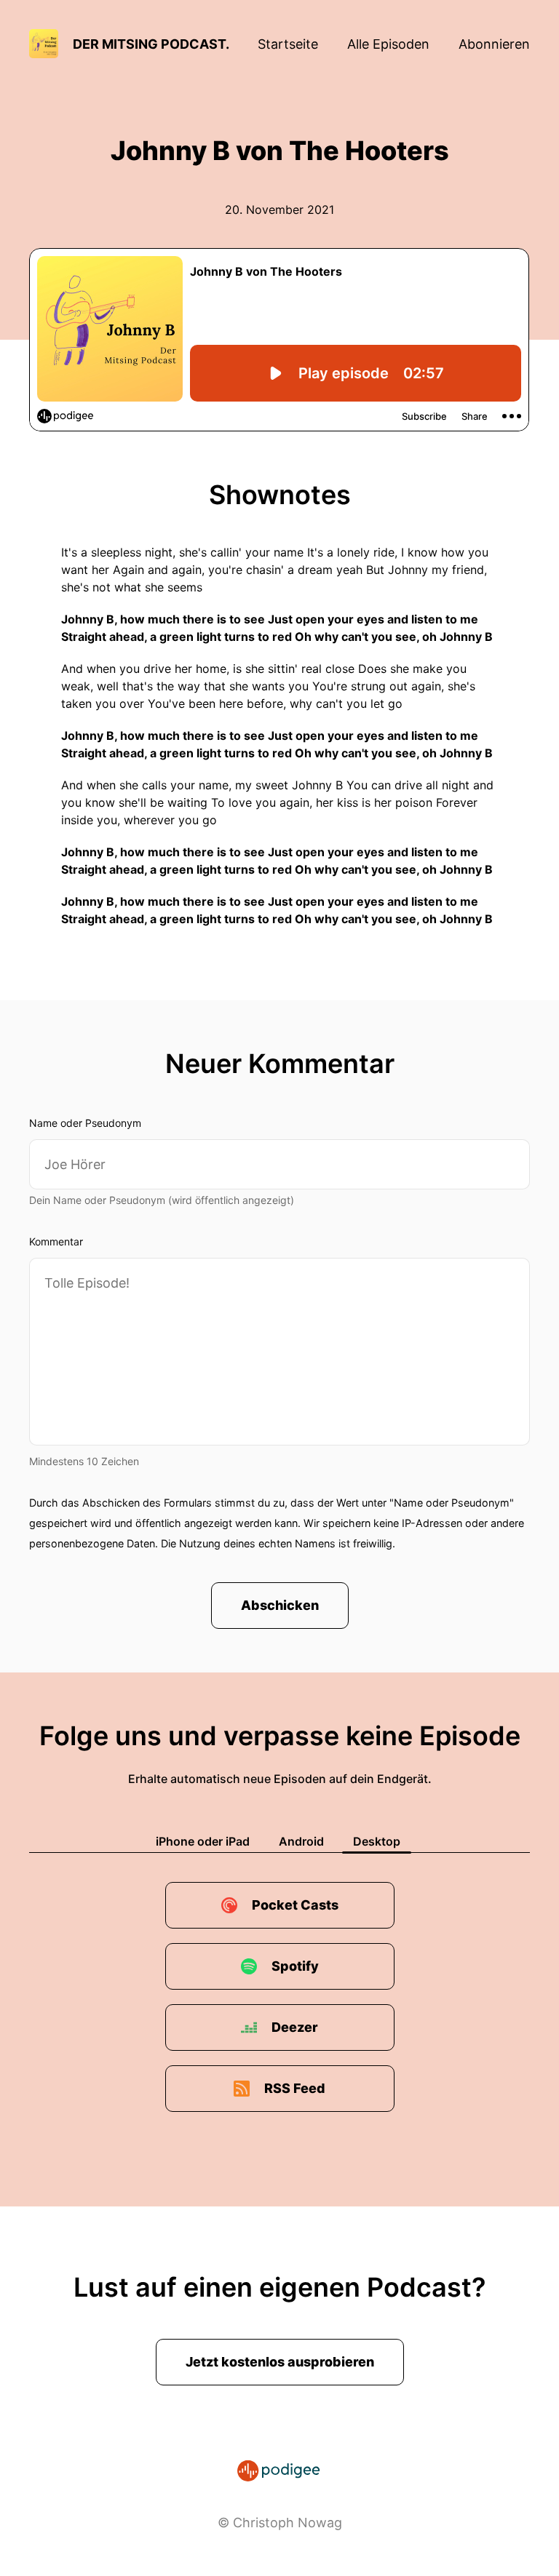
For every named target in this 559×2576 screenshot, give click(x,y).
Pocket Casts (295, 1905)
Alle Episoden (388, 44)
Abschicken (280, 1605)
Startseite (288, 44)
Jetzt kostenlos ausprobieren (280, 2362)
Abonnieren (494, 44)
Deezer (295, 2027)
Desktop (377, 1841)
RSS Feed (295, 2088)
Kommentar (56, 1241)
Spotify (295, 1966)
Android (301, 1841)
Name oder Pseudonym (85, 1123)
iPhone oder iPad (203, 1841)
